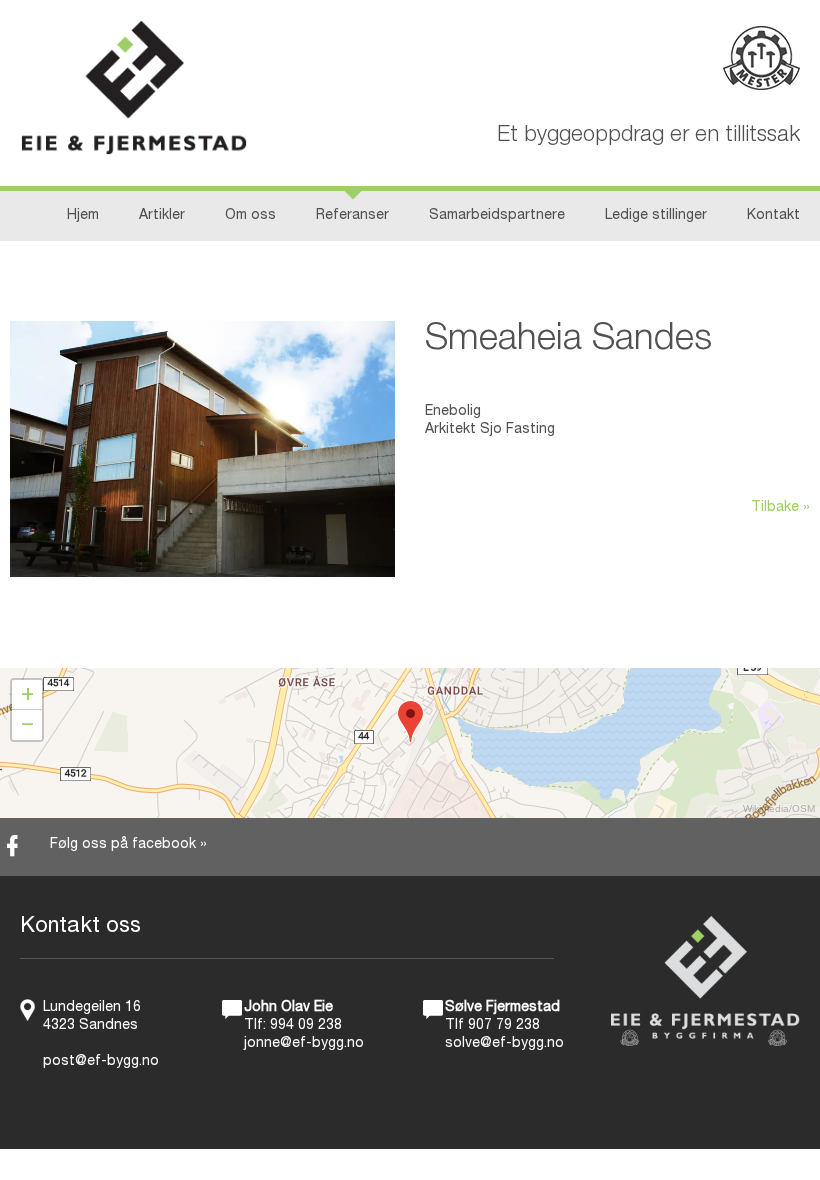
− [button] (27, 725)
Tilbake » (780, 508)
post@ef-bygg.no (101, 1062)
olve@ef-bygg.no (508, 1044)
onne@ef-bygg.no (305, 1044)
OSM (803, 808)
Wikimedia (766, 808)
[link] (410, 847)
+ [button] (27, 695)
